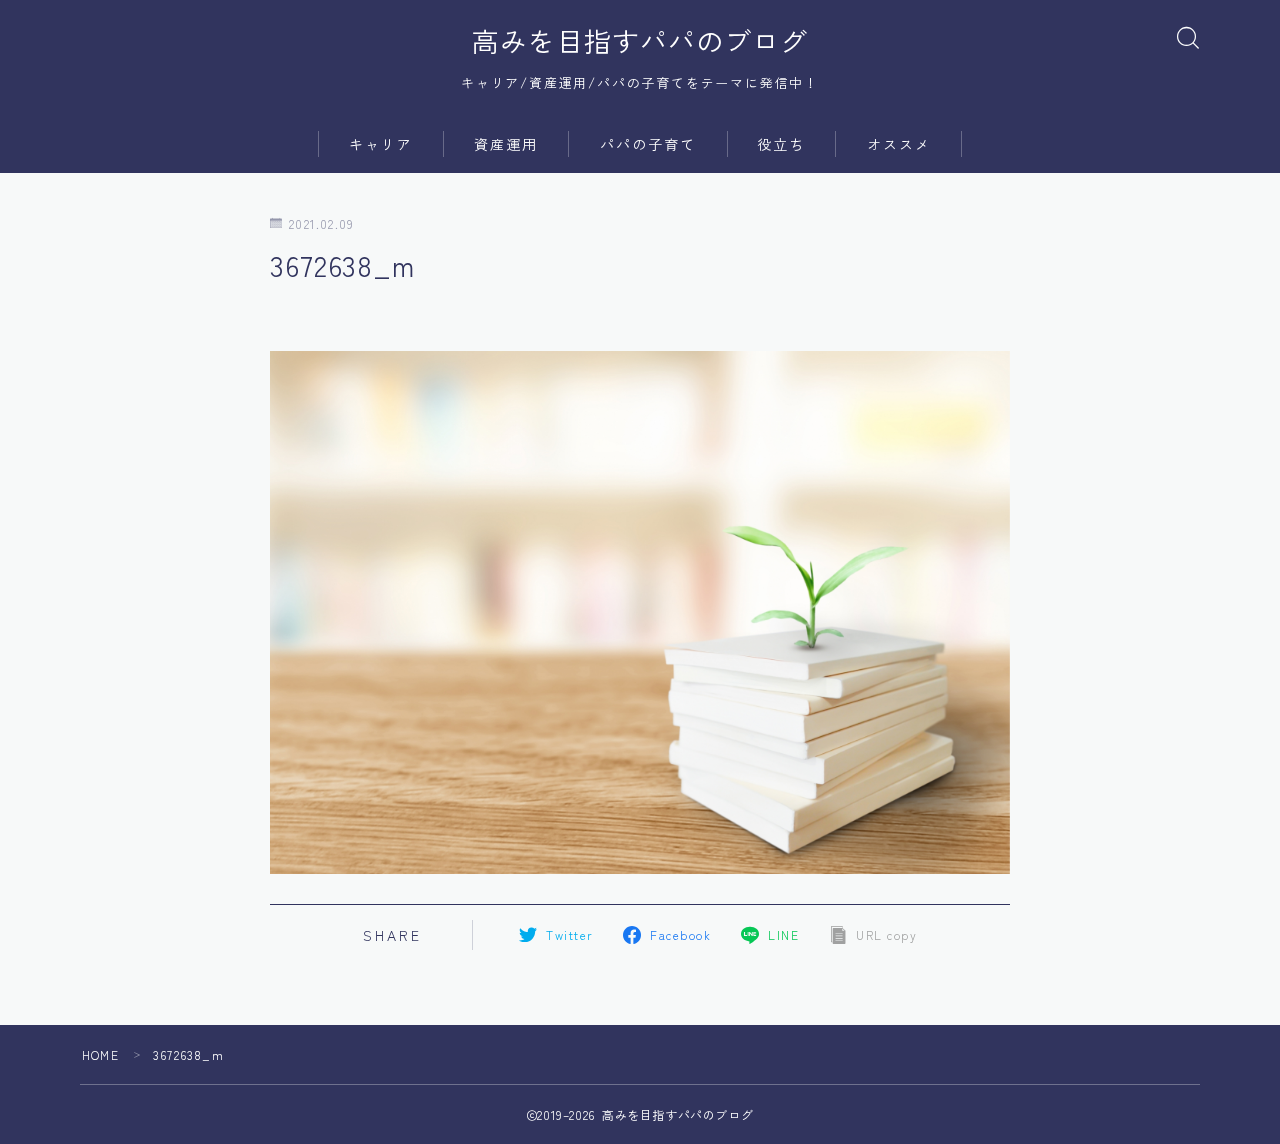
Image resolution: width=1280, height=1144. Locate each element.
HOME (100, 1054)
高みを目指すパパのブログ (640, 41)
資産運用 (506, 144)
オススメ (899, 144)
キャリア (381, 144)
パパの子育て (648, 144)
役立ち (781, 144)
